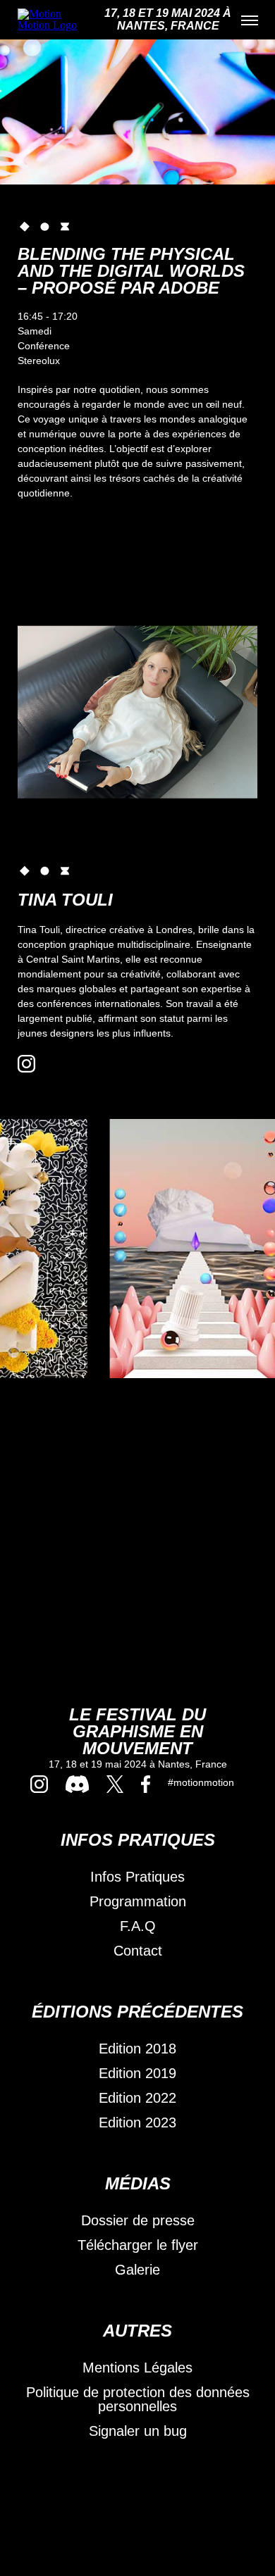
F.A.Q (138, 1926)
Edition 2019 (137, 2073)
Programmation (138, 1901)
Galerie (137, 2270)
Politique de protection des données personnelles (138, 2399)
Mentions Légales (137, 2368)
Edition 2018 (137, 2049)
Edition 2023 (137, 2122)
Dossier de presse (138, 2220)
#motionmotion (201, 1782)
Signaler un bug (138, 2431)
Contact (138, 1951)
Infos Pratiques (137, 1877)
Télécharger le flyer (138, 2245)
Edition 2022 (137, 2098)
